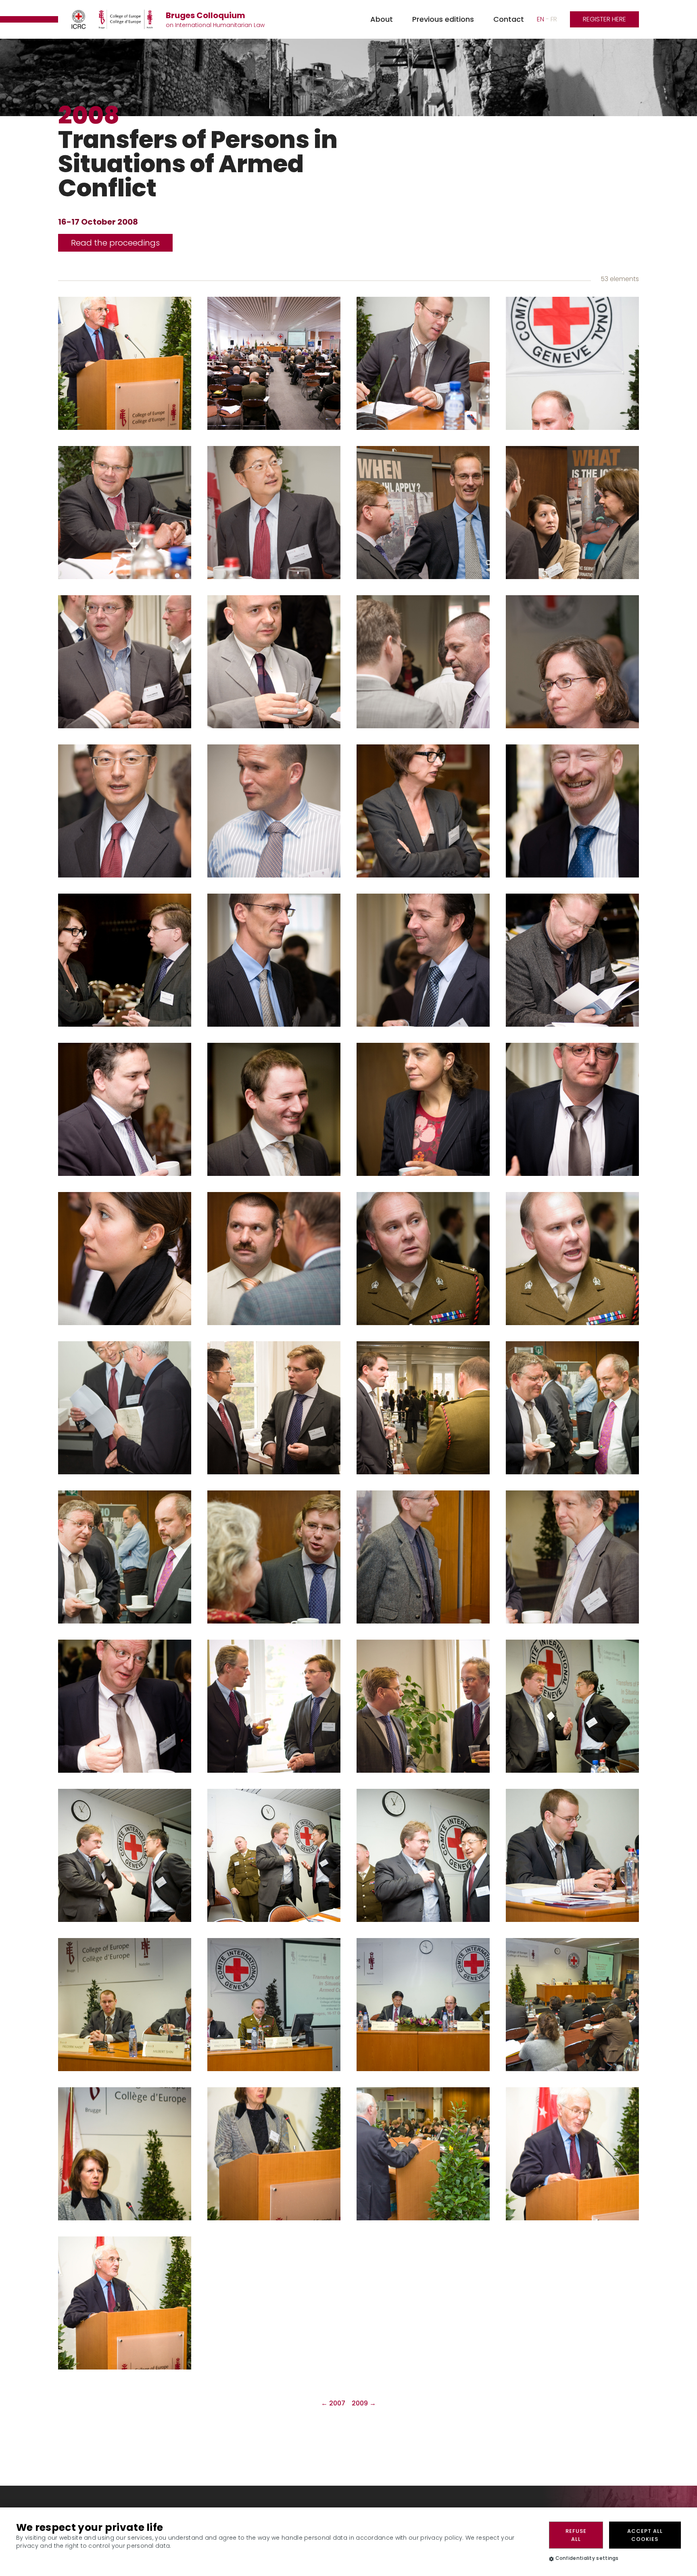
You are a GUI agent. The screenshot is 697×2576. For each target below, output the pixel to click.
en (540, 19)
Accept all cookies (645, 2535)
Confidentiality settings (587, 2558)
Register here (604, 19)
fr (554, 19)
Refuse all (576, 2535)
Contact (509, 19)
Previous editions (443, 19)
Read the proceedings (115, 243)
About (382, 19)
